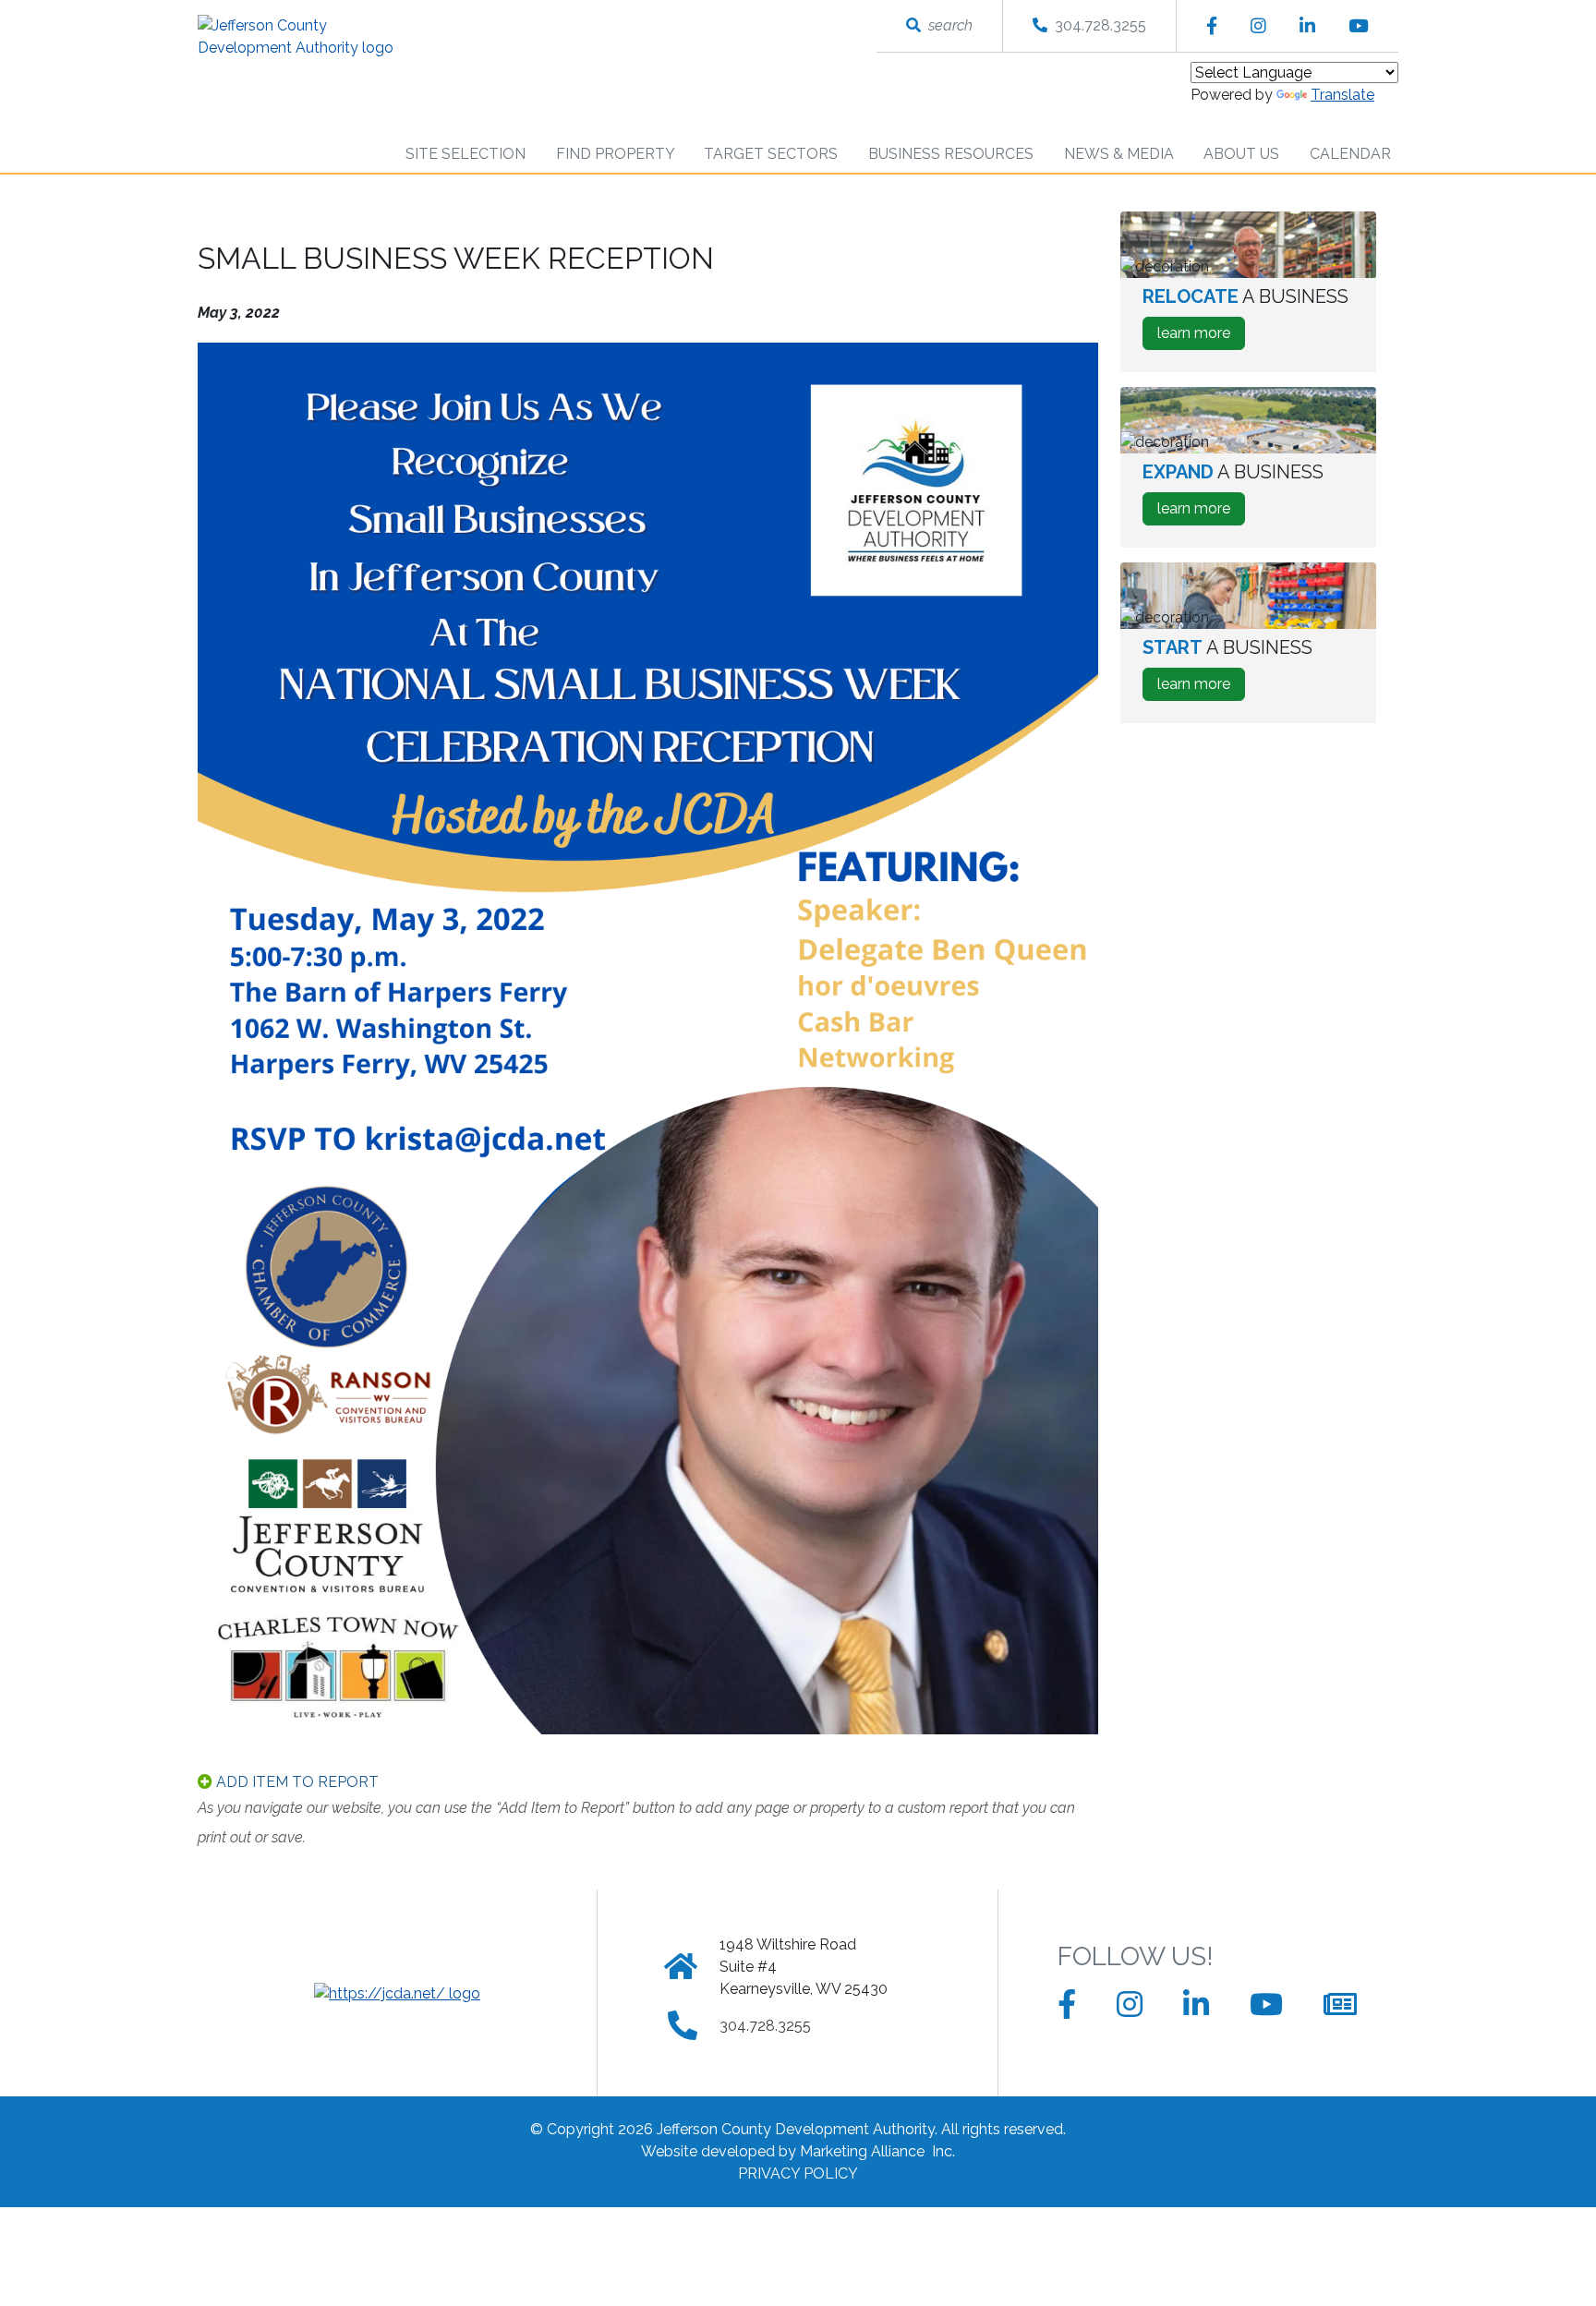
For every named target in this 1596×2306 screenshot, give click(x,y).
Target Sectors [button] (773, 154)
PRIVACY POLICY (798, 2173)
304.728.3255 (1097, 25)
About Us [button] (1243, 154)
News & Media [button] (1121, 154)
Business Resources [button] (953, 154)
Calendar (1350, 154)
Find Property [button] (617, 154)
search (947, 25)
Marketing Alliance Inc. (877, 2151)
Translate (1342, 95)
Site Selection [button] (467, 154)
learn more (1201, 337)
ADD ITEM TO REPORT (296, 1782)
